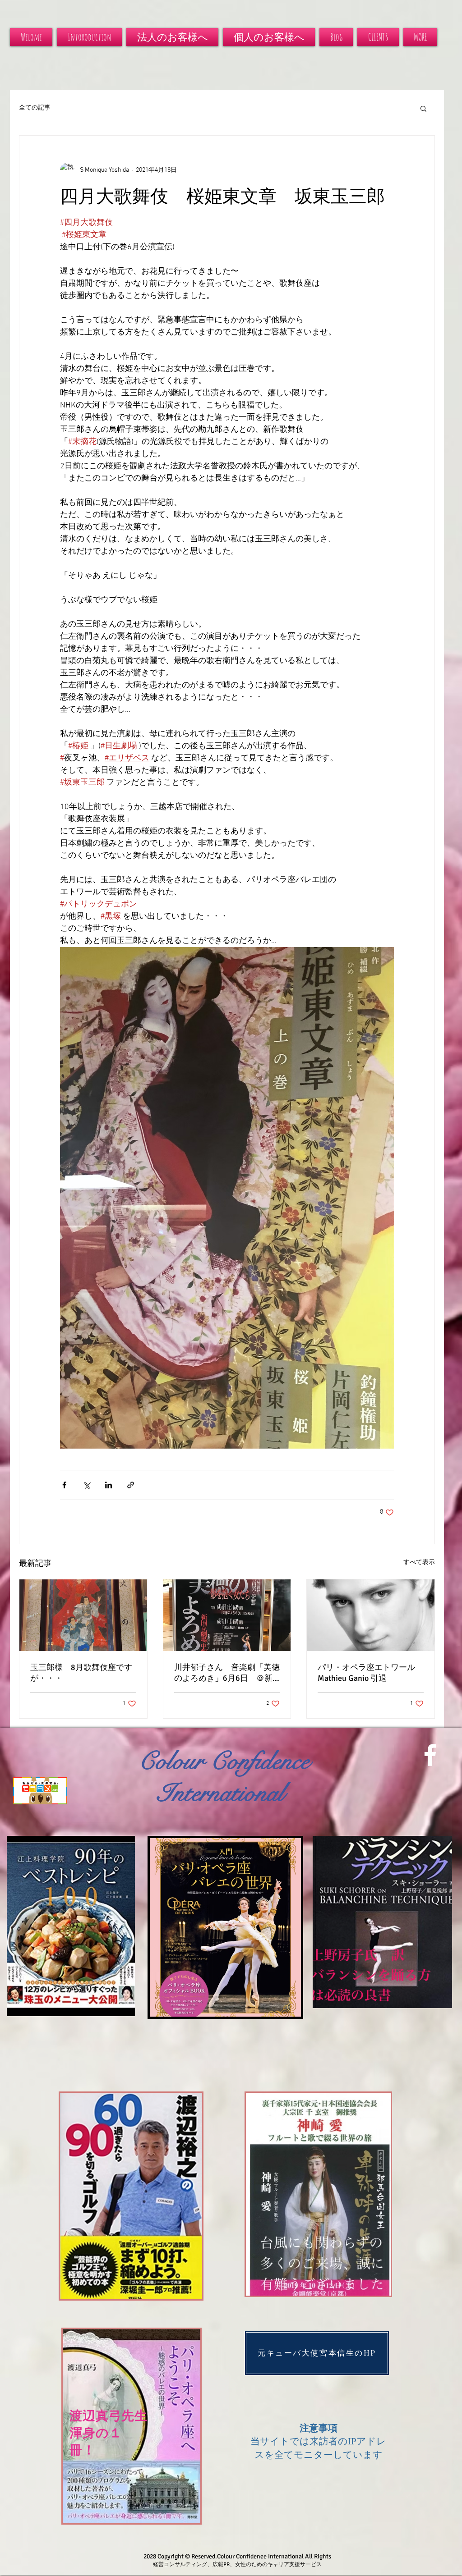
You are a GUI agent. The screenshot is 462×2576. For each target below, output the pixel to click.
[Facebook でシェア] (64, 1485)
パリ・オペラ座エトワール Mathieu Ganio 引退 (370, 1673)
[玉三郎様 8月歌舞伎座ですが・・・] (83, 1615)
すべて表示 (419, 1563)
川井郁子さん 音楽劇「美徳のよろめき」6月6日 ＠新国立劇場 (227, 1673)
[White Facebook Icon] (430, 1755)
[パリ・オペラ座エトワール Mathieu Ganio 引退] (371, 1615)
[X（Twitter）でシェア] (86, 1485)
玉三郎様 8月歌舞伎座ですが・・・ (81, 1673)
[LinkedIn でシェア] (109, 1485)
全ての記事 (35, 108)
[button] (423, 108)
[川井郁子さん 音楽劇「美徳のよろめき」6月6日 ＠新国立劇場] (227, 1615)
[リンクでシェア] (131, 1485)
